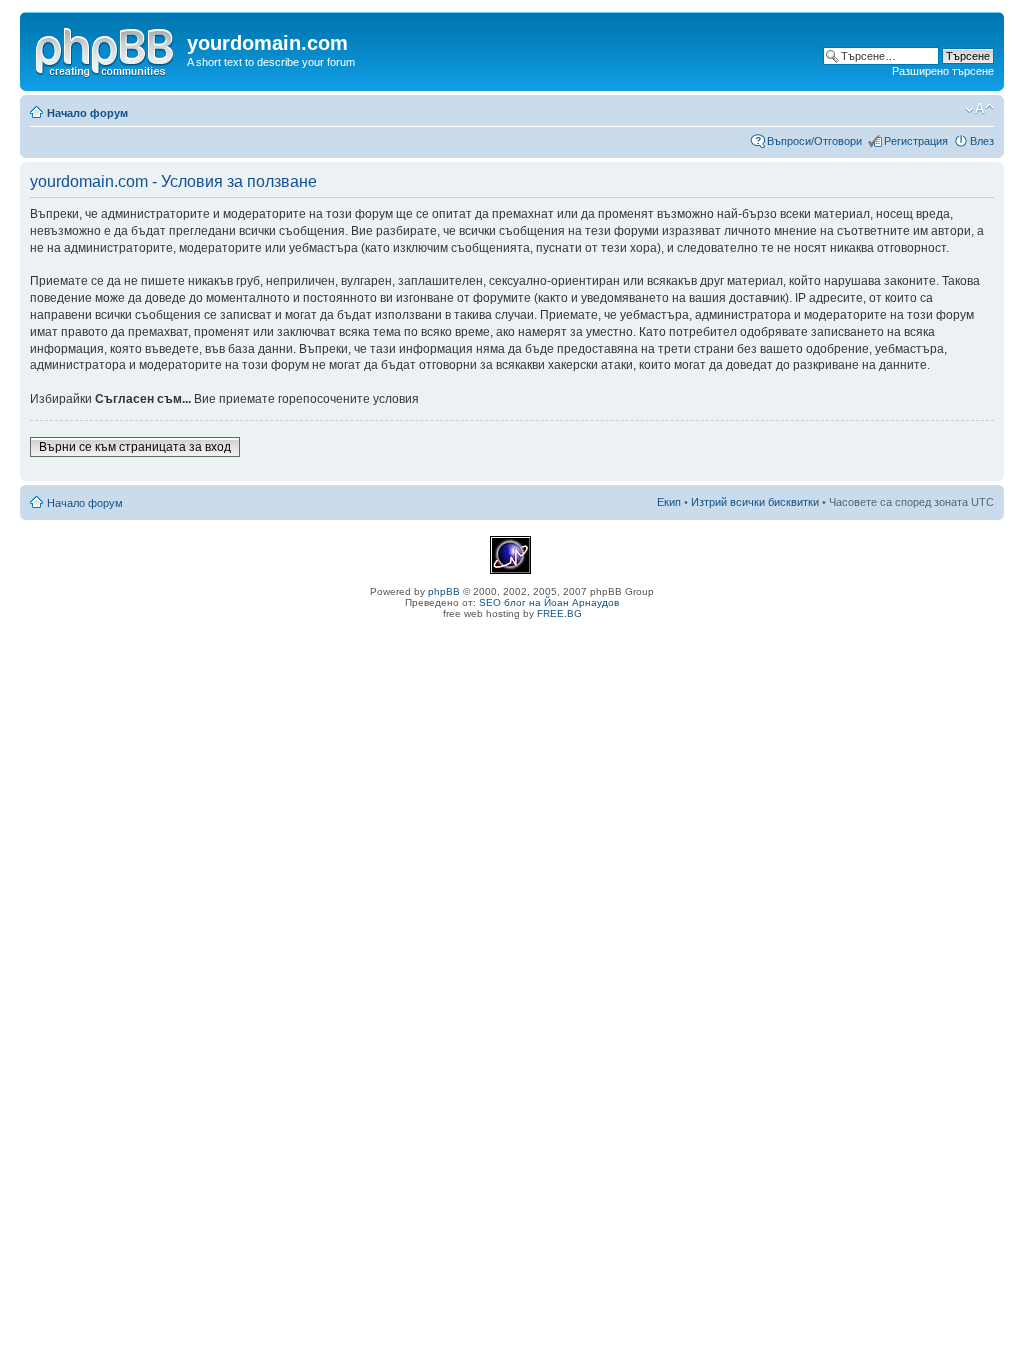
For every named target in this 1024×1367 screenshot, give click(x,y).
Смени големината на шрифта (979, 109)
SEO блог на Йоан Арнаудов (549, 602)
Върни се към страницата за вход (135, 447)
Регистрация (916, 141)
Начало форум (87, 113)
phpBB (444, 591)
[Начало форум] (106, 49)
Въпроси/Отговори (814, 141)
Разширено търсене (943, 71)
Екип (669, 502)
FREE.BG (559, 613)
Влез (982, 141)
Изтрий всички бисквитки (755, 502)
